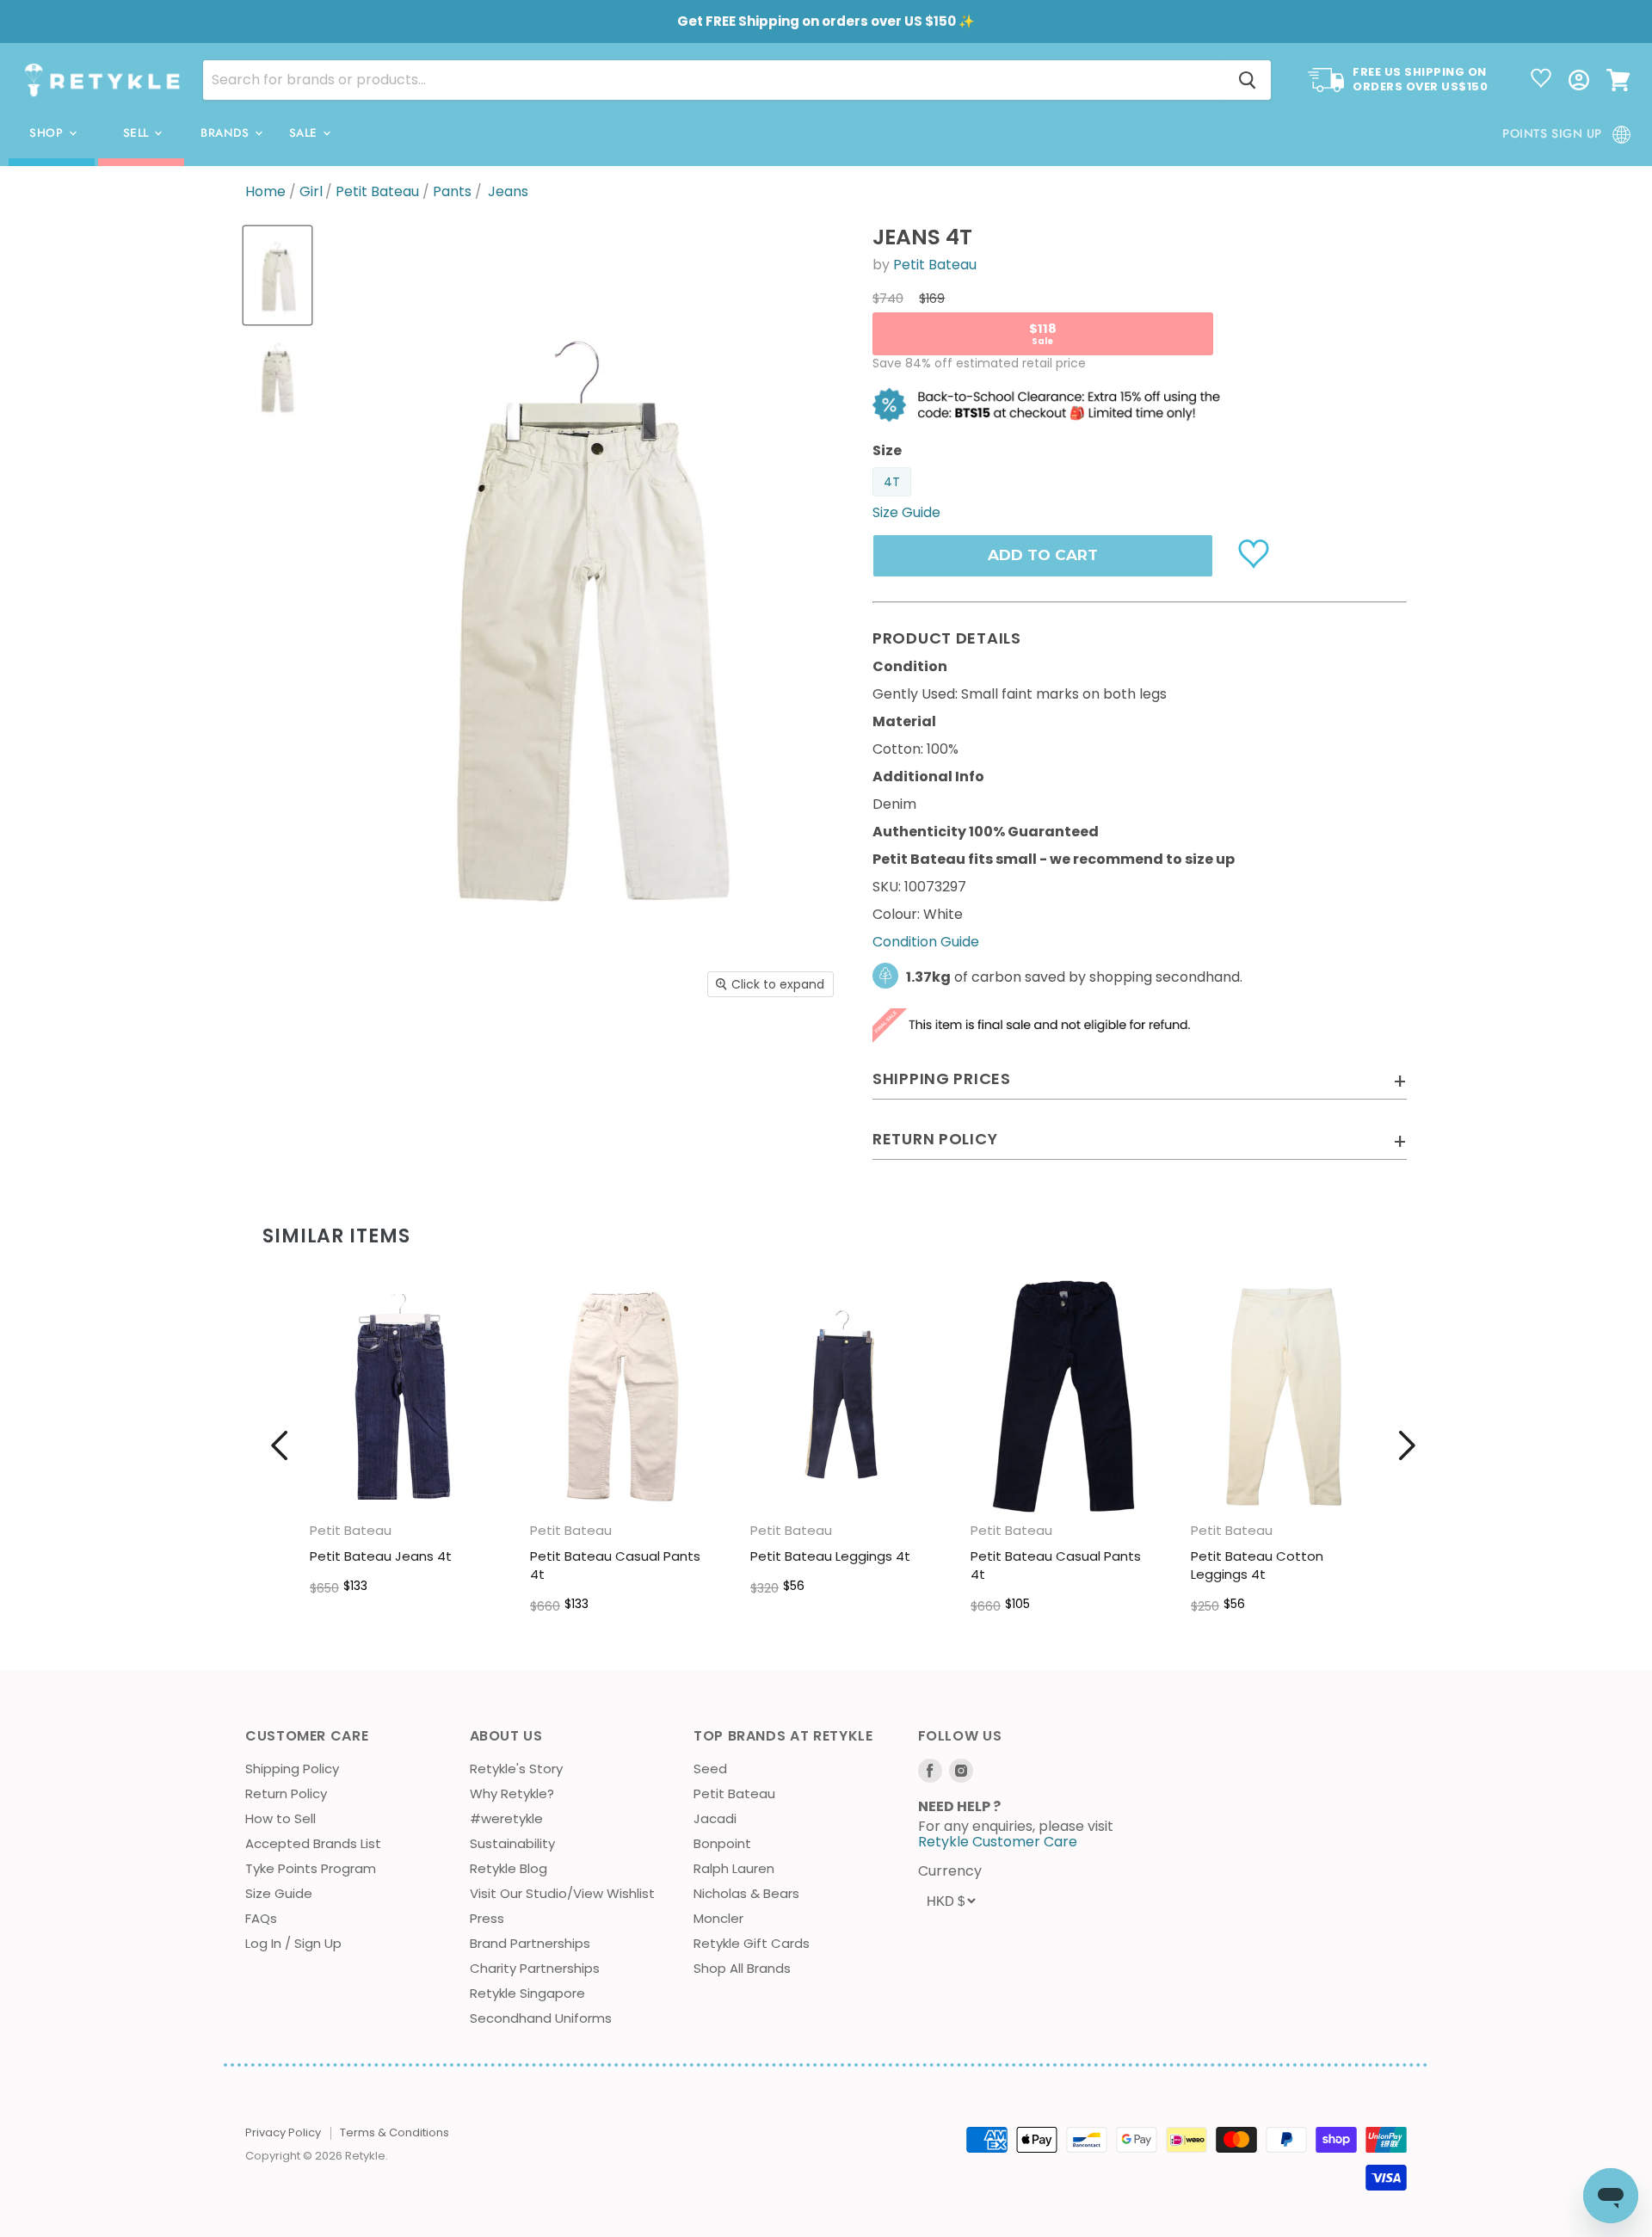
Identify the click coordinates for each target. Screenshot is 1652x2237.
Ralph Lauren (734, 1868)
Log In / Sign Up (293, 1943)
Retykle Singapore (527, 1993)
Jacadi (715, 1818)
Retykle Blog (509, 1868)
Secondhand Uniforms (541, 2018)
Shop (48, 133)
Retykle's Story (516, 1769)
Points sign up (1552, 133)
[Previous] (280, 1445)
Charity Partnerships (535, 1968)
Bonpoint (722, 1843)
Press (487, 1918)
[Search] (1248, 80)
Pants (452, 192)
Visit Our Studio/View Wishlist (562, 1893)
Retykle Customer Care (998, 1842)
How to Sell (280, 1818)
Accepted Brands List (313, 1843)
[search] (714, 80)
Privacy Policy (283, 2132)
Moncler (718, 1918)
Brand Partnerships (530, 1943)
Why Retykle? (512, 1793)
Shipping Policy (292, 1769)
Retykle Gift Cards (752, 1943)
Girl (311, 192)
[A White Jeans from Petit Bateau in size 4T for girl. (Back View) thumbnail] (277, 377)
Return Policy (286, 1793)
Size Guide (279, 1893)
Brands (227, 133)
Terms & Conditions (395, 2132)
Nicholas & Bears (746, 1893)
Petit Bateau (377, 192)
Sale (305, 133)
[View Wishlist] (1541, 80)
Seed (710, 1769)
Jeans (508, 192)
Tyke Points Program (311, 1868)
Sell (138, 133)
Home (265, 192)
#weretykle (506, 1818)
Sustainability (512, 1843)
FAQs (261, 1918)
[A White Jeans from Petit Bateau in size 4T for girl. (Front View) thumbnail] (277, 275)
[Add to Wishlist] (1256, 552)
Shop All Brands (742, 1968)
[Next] (1407, 1445)
